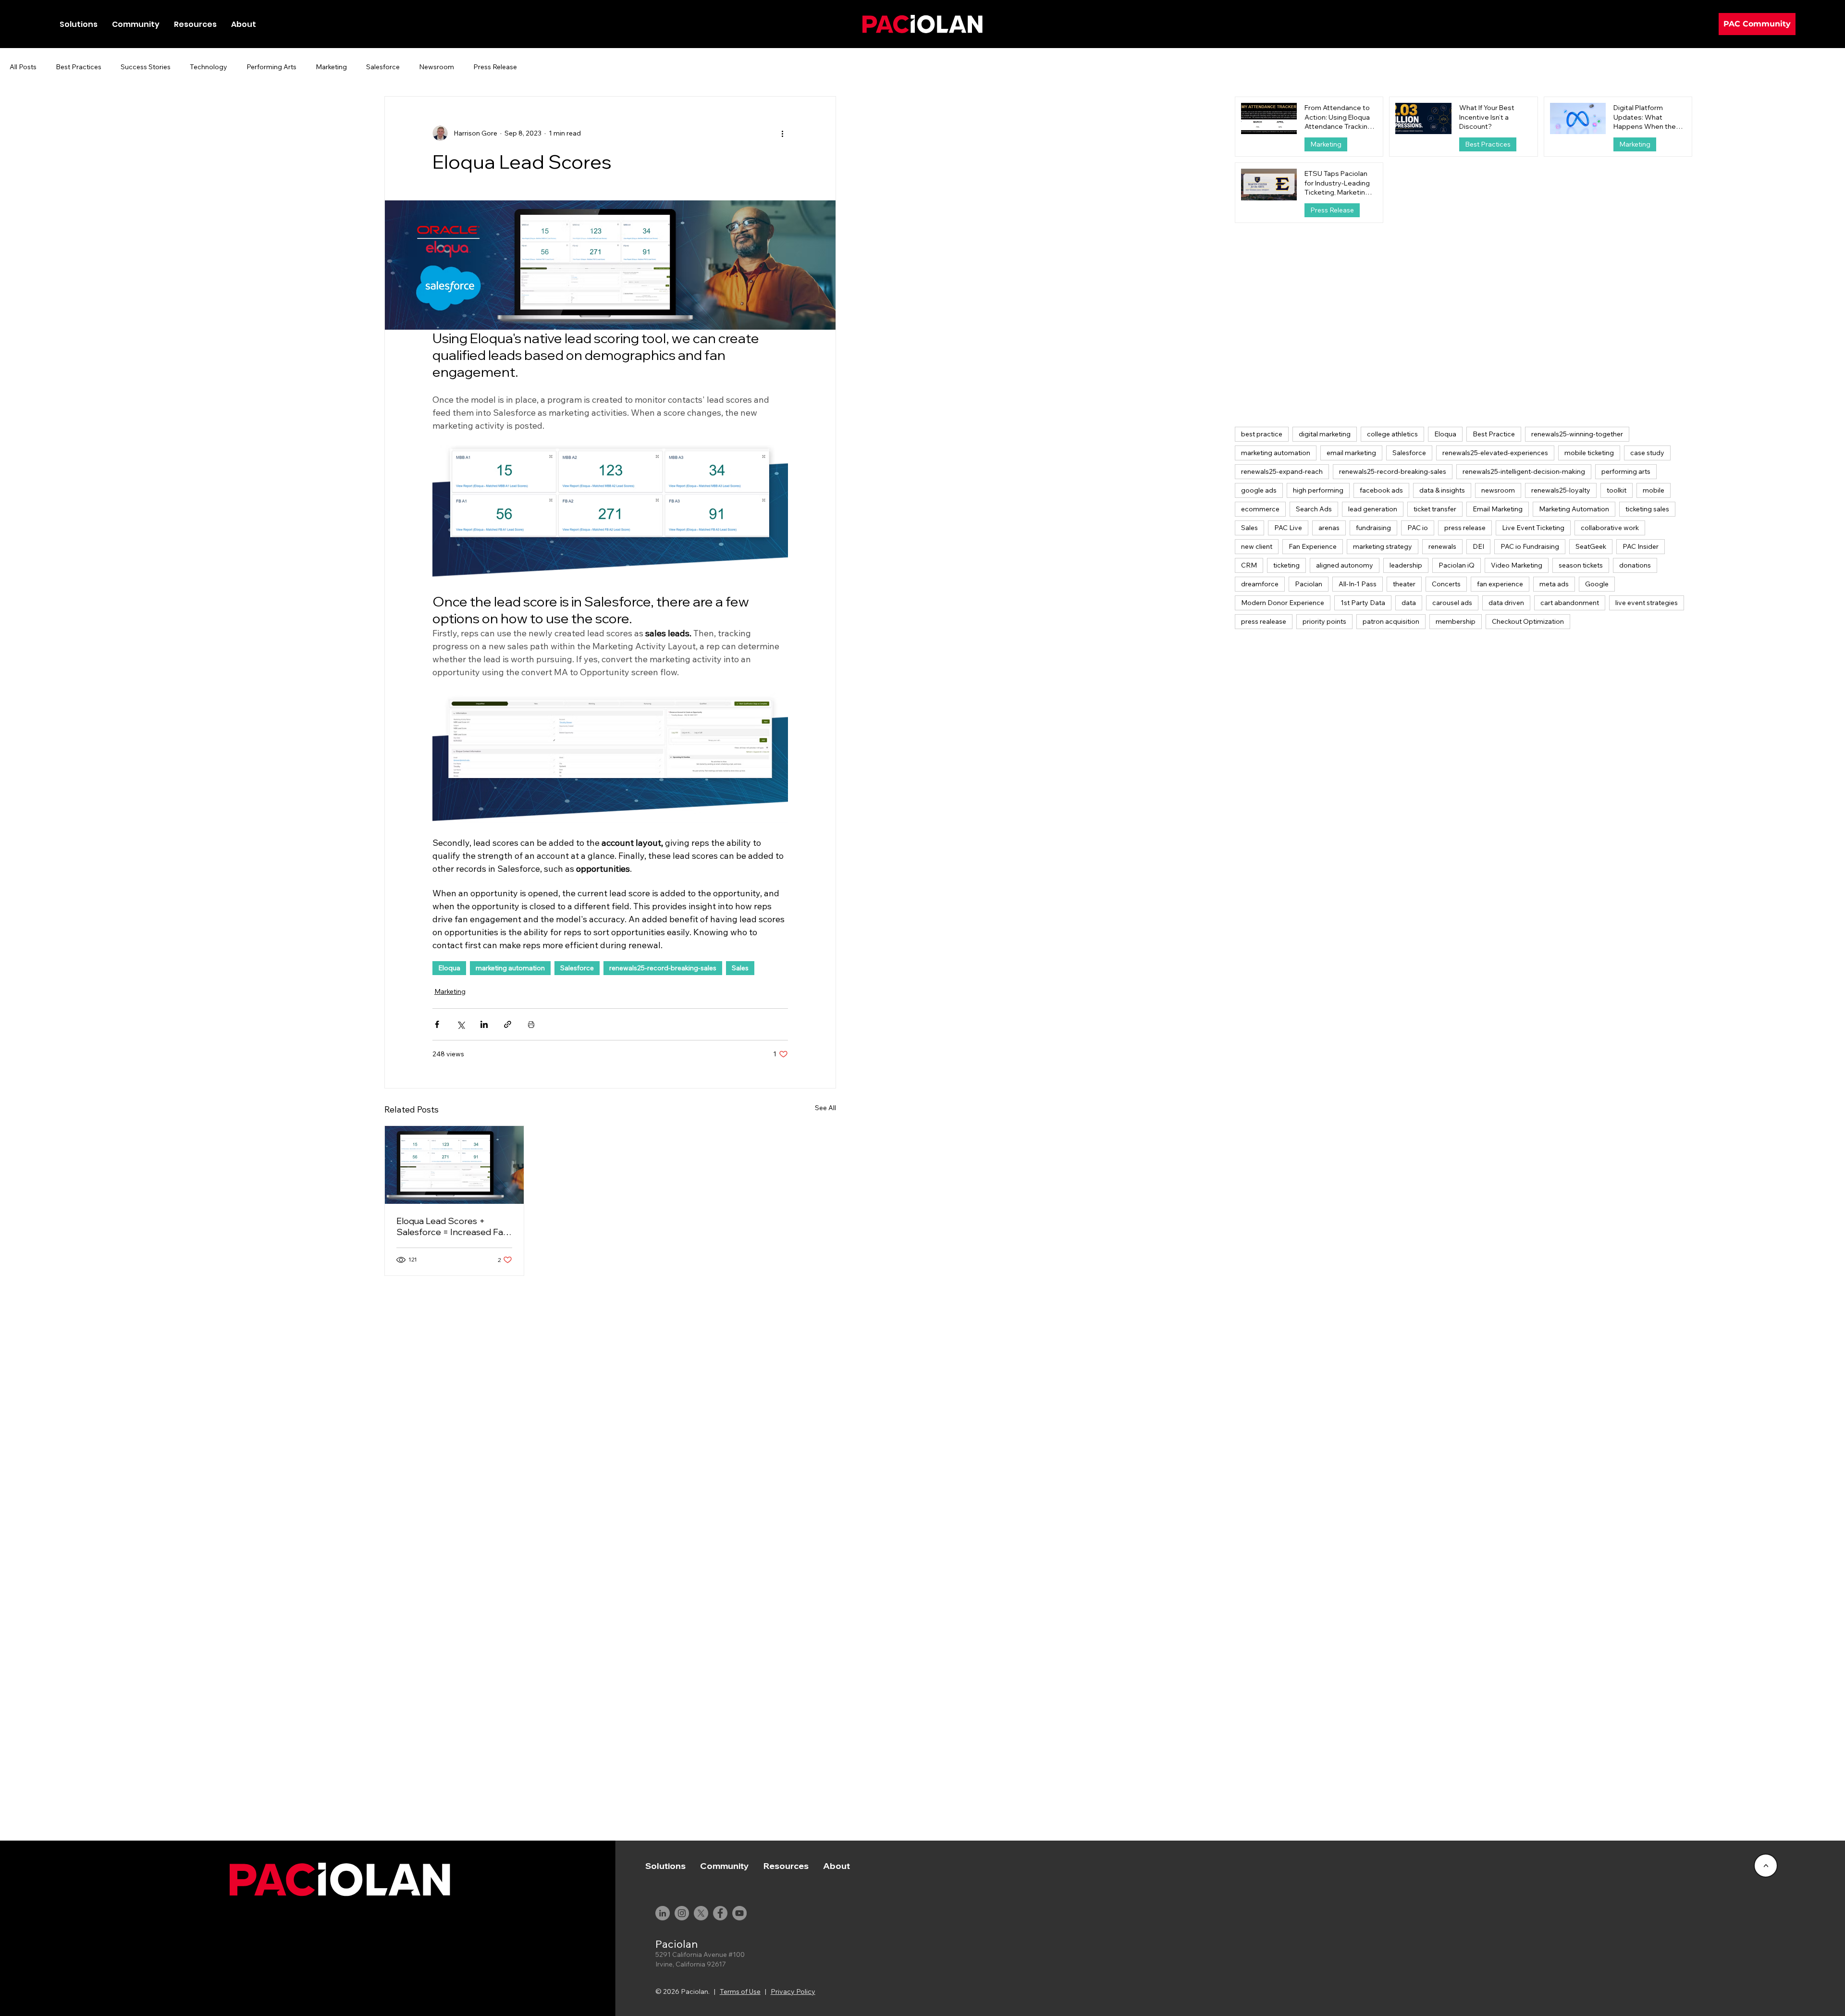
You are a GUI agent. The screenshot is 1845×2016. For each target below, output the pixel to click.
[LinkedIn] (663, 1913)
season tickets (1581, 565)
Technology (209, 67)
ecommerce (1260, 509)
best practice (1262, 434)
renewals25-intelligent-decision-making (1524, 471)
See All (825, 1108)
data (1409, 603)
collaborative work (1610, 528)
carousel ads (1452, 603)
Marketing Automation (1574, 509)
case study (1647, 453)
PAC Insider (1641, 546)
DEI (1478, 546)
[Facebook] (720, 1913)
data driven (1506, 603)
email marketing (1351, 453)
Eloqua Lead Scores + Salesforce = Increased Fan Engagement (452, 1226)
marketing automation (510, 968)
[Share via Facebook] (437, 1024)
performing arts (1626, 471)
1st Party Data (1363, 603)
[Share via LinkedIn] (484, 1024)
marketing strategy (1383, 546)
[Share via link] (508, 1024)
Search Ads (1314, 509)
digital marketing (1325, 434)
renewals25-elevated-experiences (1495, 453)
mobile (1654, 490)
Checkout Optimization (1528, 621)
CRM (1249, 565)
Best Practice (1494, 434)
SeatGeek (1591, 546)
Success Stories (146, 67)
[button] (136, 24)
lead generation (1373, 509)
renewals (1442, 546)
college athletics (1392, 434)
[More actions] (782, 133)
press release (1465, 528)
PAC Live (1288, 528)
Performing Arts (271, 67)
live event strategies (1647, 603)
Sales (740, 968)
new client (1257, 546)
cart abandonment (1570, 603)
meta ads (1554, 584)
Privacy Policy (793, 1991)
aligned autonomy (1345, 565)
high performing (1318, 490)
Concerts (1446, 584)
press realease (1264, 621)
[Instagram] (682, 1913)
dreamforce (1260, 584)
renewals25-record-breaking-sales (663, 968)
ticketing (1286, 565)
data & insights (1442, 490)
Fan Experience (1313, 546)
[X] (701, 1913)
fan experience (1500, 584)
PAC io (1418, 528)
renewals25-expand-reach (1282, 471)
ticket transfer (1435, 509)
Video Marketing (1517, 565)
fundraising (1373, 528)
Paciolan (1309, 584)
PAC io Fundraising (1530, 546)
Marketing (331, 67)
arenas (1329, 528)
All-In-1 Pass (1358, 584)
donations (1635, 565)
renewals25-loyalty (1561, 490)
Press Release (495, 67)
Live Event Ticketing (1533, 528)
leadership (1406, 565)
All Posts (23, 67)
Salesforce (383, 67)
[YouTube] (739, 1913)
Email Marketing (1498, 509)
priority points (1324, 621)
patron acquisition (1391, 621)
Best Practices (79, 67)
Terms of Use (740, 1991)
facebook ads (1381, 490)
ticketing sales (1647, 509)
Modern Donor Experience (1283, 603)
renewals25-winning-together (1577, 434)
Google (1597, 584)
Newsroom (437, 67)
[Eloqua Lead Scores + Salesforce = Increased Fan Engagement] (454, 1165)
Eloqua (449, 968)
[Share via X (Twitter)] (461, 1024)
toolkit (1617, 490)
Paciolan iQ (1457, 565)
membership (1456, 621)
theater (1404, 584)
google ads (1259, 490)
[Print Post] (531, 1024)
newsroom (1498, 490)
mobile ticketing (1589, 453)
